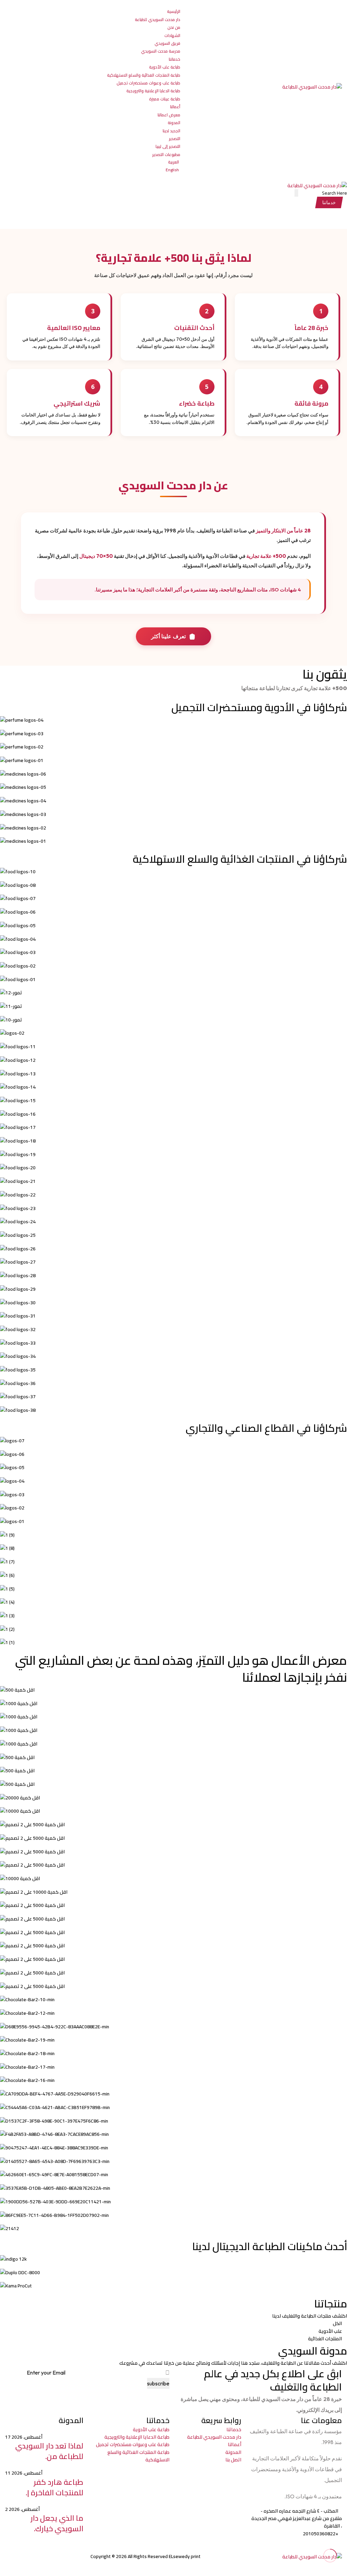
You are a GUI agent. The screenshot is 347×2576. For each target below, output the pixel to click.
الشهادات (172, 35)
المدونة (174, 123)
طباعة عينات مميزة (165, 99)
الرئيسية (174, 11)
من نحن (174, 27)
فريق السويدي (167, 43)
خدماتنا (175, 59)
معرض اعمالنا (169, 115)
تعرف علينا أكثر (168, 636)
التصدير (175, 139)
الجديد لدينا (171, 131)
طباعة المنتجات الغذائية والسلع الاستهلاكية (144, 75)
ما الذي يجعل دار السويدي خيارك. (57, 2523)
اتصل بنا (233, 2460)
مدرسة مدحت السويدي (161, 51)
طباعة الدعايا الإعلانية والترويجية (153, 91)
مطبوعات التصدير (166, 154)
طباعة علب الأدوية (165, 67)
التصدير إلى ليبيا (168, 146)
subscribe (158, 2383)
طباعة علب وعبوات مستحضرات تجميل (148, 83)
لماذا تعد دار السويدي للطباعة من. (49, 2451)
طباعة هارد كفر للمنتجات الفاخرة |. (55, 2487)
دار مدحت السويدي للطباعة (158, 19)
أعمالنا (175, 107)
